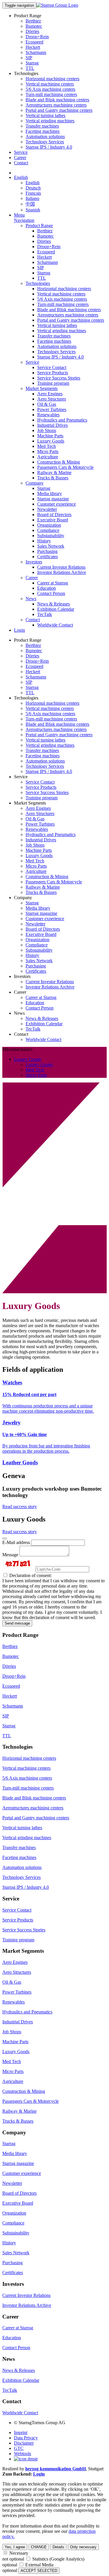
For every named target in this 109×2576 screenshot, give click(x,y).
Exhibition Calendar (56, 609)
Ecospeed (34, 42)
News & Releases (53, 604)
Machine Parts (50, 436)
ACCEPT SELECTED (39, 2571)
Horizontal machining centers (52, 79)
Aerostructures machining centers (56, 105)
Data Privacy (26, 2438)
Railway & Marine (54, 472)
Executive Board (53, 520)
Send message (17, 1623)
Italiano (32, 198)
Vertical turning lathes (45, 115)
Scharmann (36, 52)
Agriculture (48, 457)
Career (20, 157)
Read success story (20, 1507)
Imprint (21, 2433)
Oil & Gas (47, 404)
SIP (29, 58)
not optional (13, 2559)
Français (33, 193)
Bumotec (34, 26)
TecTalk (45, 614)
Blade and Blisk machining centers (57, 100)
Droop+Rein (37, 37)
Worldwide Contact (55, 625)
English (21, 177)
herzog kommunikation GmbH (56, 2469)
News (31, 599)
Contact (21, 163)
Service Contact (52, 367)
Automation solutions (45, 136)
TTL (30, 68)
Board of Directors (54, 515)
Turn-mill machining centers (51, 94)
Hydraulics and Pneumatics (62, 420)
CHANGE (39, 2547)
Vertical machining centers (50, 84)
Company (35, 483)
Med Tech (47, 446)
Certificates (48, 557)
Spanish (33, 210)
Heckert (33, 47)
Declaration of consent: (30, 1575)
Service (21, 152)
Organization (49, 525)
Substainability (51, 536)
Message (10, 1555)
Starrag (32, 63)
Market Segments (42, 388)
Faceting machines (43, 131)
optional (10, 2565)
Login (19, 630)
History (44, 541)
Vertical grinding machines (50, 121)
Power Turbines (52, 409)
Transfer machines (42, 126)
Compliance (48, 530)
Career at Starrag (53, 583)
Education (47, 588)
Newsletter (47, 509)
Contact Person (51, 593)
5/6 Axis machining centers (50, 89)
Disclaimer (24, 2443)
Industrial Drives (52, 425)
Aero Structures (52, 399)
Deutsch (33, 188)
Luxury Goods (51, 441)
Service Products (53, 373)
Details (58, 2547)
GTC (19, 2448)
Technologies (38, 283)
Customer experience (57, 504)
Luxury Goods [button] (27, 1059)
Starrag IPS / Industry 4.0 (49, 147)
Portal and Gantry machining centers (59, 110)
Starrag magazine (53, 499)
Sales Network (51, 546)
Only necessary (83, 2547)
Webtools (23, 2454)
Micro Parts (48, 451)
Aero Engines (50, 394)
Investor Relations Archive (62, 572)
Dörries (32, 31)
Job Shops (47, 430)
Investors (34, 562)
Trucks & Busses (53, 478)
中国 (30, 204)
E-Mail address (16, 1542)
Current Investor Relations (61, 567)
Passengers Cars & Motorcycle (65, 467)
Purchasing (47, 551)
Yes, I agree (15, 2547)
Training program (53, 383)
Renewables (48, 415)
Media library (50, 494)
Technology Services (45, 142)
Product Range (39, 226)
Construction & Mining (59, 462)
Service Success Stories (59, 378)
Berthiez (33, 21)
